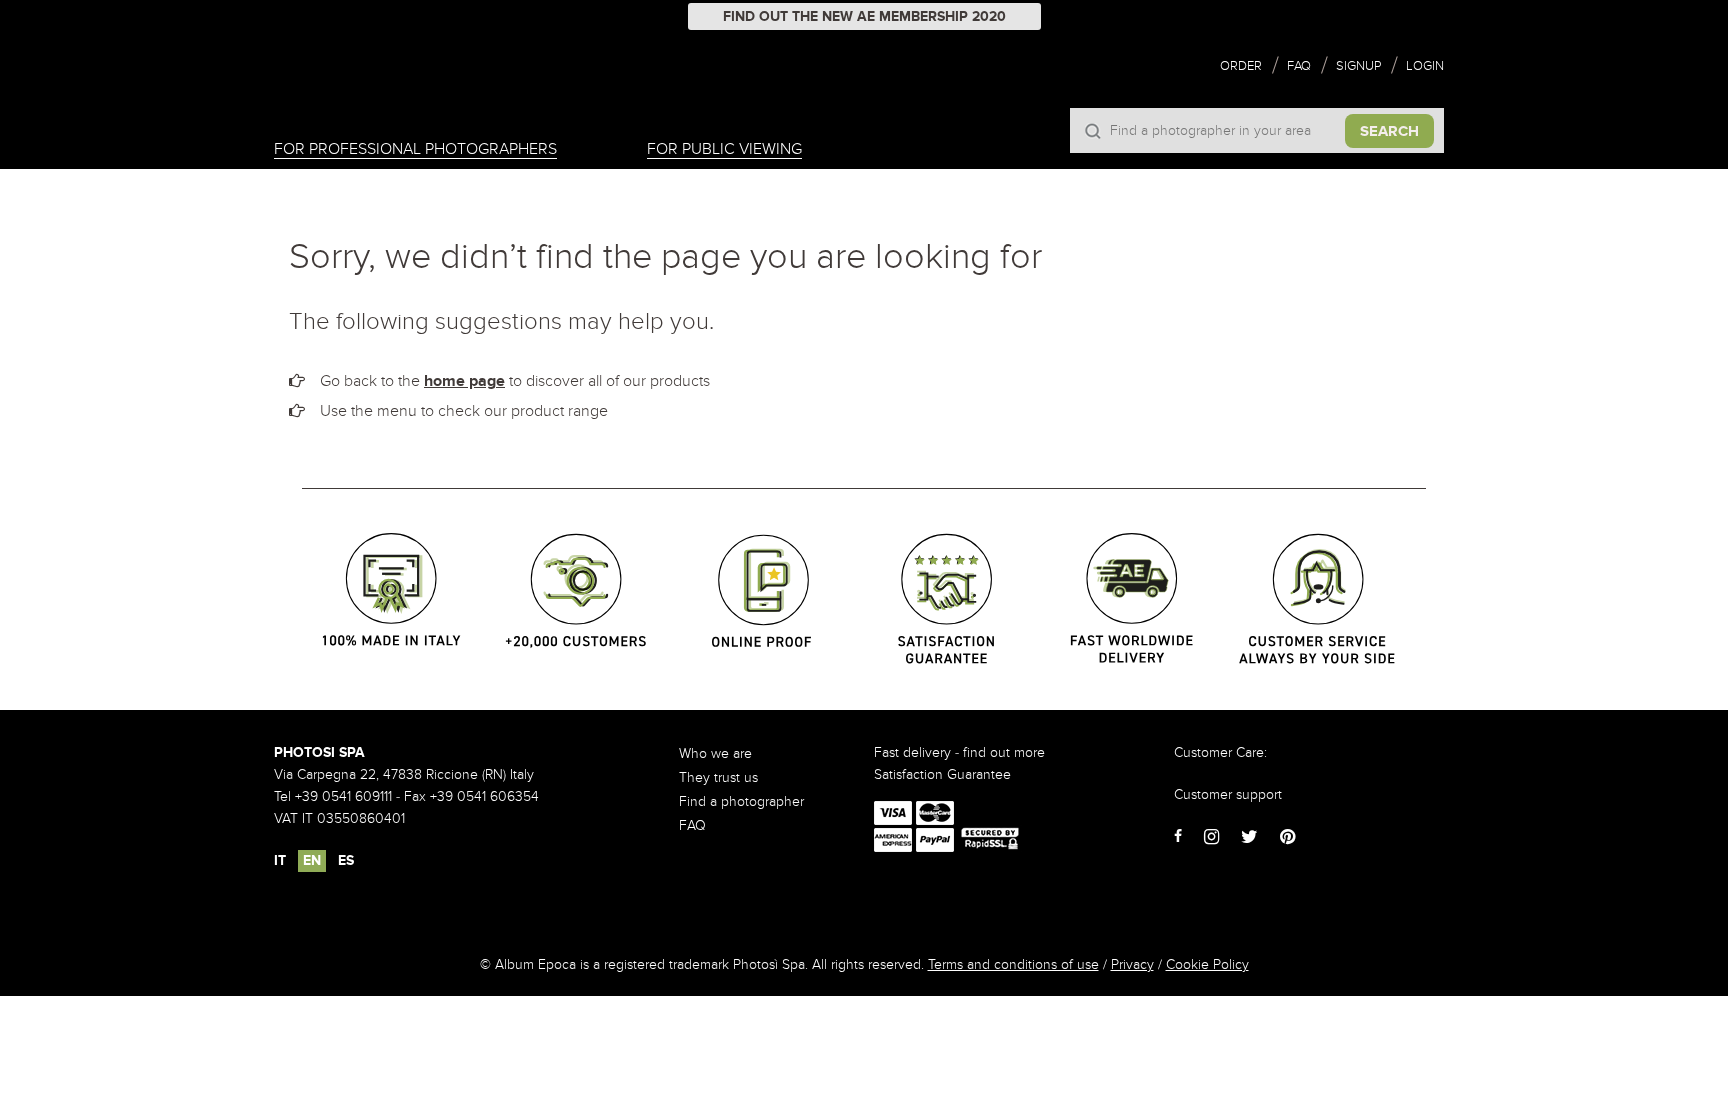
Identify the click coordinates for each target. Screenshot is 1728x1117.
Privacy (1132, 964)
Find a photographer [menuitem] (741, 801)
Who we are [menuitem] (715, 753)
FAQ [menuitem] (692, 825)
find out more (1004, 752)
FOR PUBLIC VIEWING (724, 149)
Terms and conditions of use (1013, 964)
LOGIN (1425, 66)
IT (280, 860)
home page (464, 381)
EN (312, 860)
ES (346, 860)
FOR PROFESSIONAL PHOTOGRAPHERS (415, 149)
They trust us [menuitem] (718, 777)
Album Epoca (371, 92)
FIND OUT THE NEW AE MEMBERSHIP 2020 (864, 16)
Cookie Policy (1207, 964)
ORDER (1241, 66)
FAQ (1299, 66)
